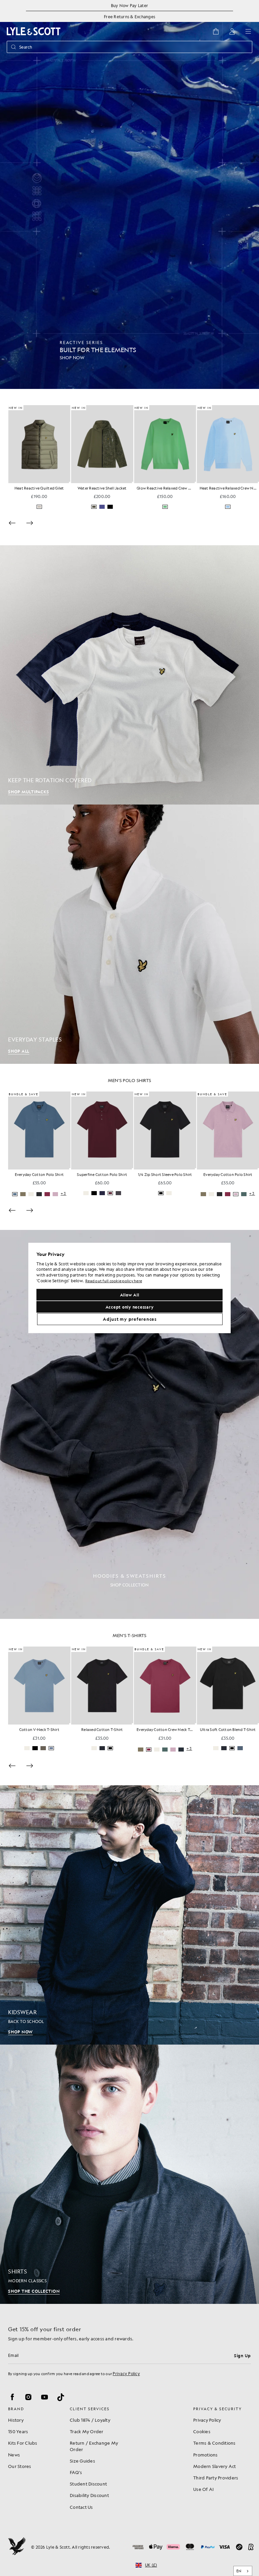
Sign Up (242, 2356)
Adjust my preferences (130, 1319)
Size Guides (82, 2461)
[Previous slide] (12, 523)
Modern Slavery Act (215, 2466)
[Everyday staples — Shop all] (129, 934)
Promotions (206, 2455)
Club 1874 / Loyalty (90, 2420)
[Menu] (248, 31)
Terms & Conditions (214, 2443)
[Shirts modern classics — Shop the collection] (129, 2174)
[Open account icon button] (232, 31)
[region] (129, 1288)
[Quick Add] (70, 482)
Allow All (130, 1295)
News (14, 2455)
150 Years (18, 2431)
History (16, 2420)
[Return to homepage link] (34, 31)
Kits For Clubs (23, 2443)
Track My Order (87, 2431)
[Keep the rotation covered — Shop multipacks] (129, 675)
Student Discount (88, 2484)
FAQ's (76, 2472)
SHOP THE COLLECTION (34, 2291)
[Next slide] (30, 523)
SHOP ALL (19, 1051)
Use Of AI (203, 2489)
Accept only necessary (130, 1307)
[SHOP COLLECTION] (129, 1424)
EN (239, 2571)
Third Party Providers (216, 2478)
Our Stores (20, 2466)
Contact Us (81, 2507)
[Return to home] (17, 2547)
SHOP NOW (20, 2032)
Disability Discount (89, 2495)
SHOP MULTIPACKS (28, 792)
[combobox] (243, 2571)
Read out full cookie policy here (114, 1281)
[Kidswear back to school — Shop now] (129, 1915)
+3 (126, 1194)
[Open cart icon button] (216, 31)
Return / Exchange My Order (94, 2446)
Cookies (202, 2431)
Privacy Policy (126, 2373)
